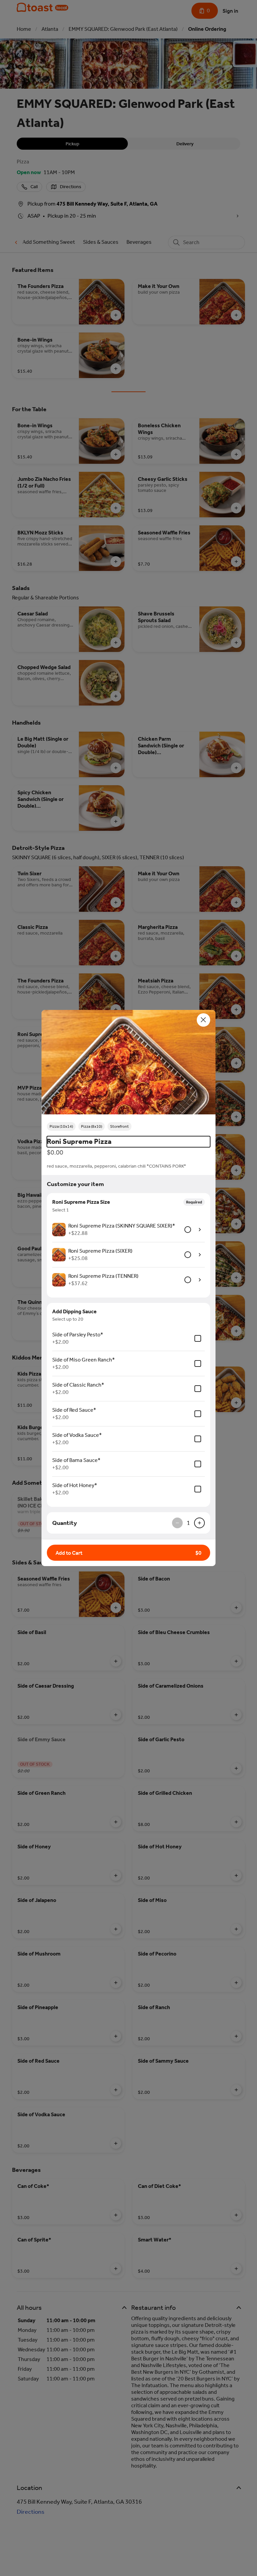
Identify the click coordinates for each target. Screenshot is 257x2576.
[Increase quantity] (199, 1523)
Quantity (65, 1523)
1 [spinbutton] (188, 1523)
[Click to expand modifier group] (200, 1230)
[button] (128, 1063)
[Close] (203, 1020)
